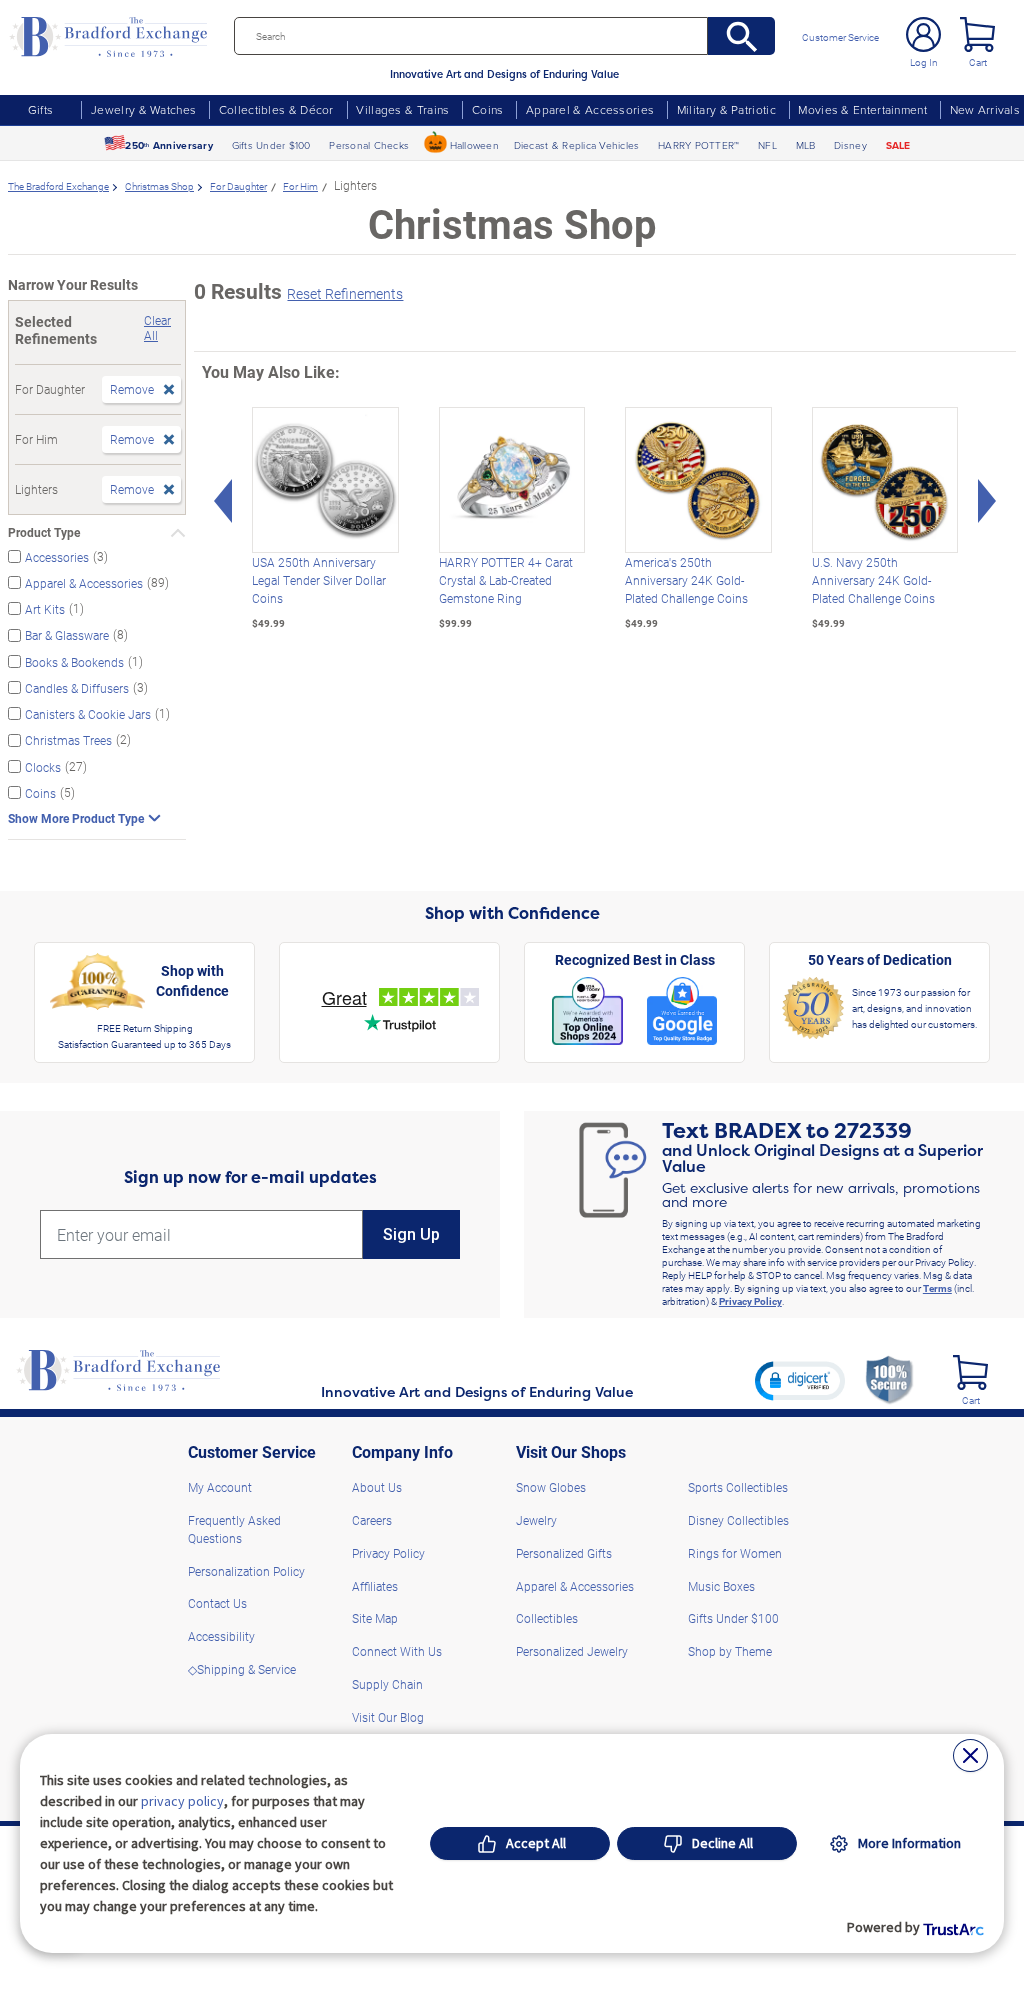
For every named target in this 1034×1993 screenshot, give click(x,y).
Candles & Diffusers (77, 688)
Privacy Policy (750, 1301)
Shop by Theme (730, 1651)
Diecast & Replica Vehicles (577, 145)
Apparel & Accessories (590, 109)
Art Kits (45, 609)
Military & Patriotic (726, 109)
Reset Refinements (345, 293)
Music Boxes (721, 1586)
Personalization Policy (246, 1571)
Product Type (44, 532)
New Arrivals (985, 109)
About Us (377, 1487)
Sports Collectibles (738, 1487)
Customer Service (840, 37)
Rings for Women (735, 1553)
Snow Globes (551, 1487)
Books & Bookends (74, 661)
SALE (898, 145)
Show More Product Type (76, 818)
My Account (220, 1487)
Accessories (57, 556)
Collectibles (547, 1618)
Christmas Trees (68, 740)
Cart (978, 62)
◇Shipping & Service (242, 1669)
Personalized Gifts (564, 1553)
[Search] (741, 36)
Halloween (474, 145)
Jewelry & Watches (143, 109)
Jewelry (536, 1520)
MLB (806, 145)
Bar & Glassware (67, 635)
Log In (924, 62)
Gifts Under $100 (271, 145)
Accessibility (221, 1636)
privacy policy (182, 1801)
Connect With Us (397, 1651)
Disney (850, 145)
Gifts (41, 109)
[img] (970, 1372)
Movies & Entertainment (862, 109)
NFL (767, 145)
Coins (488, 109)
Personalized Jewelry (572, 1651)
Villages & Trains (402, 109)
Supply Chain (387, 1684)
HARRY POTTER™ (698, 145)
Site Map (375, 1618)
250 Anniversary (168, 145)
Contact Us (217, 1603)
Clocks (43, 766)
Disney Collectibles (738, 1520)
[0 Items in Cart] (977, 34)
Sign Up (411, 1234)
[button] (800, 1380)
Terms (937, 1288)
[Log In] (923, 34)
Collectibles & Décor (276, 109)
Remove (132, 389)
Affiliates (375, 1586)
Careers (372, 1520)
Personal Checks (369, 145)
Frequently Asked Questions (234, 1529)
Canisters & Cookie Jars (88, 714)
